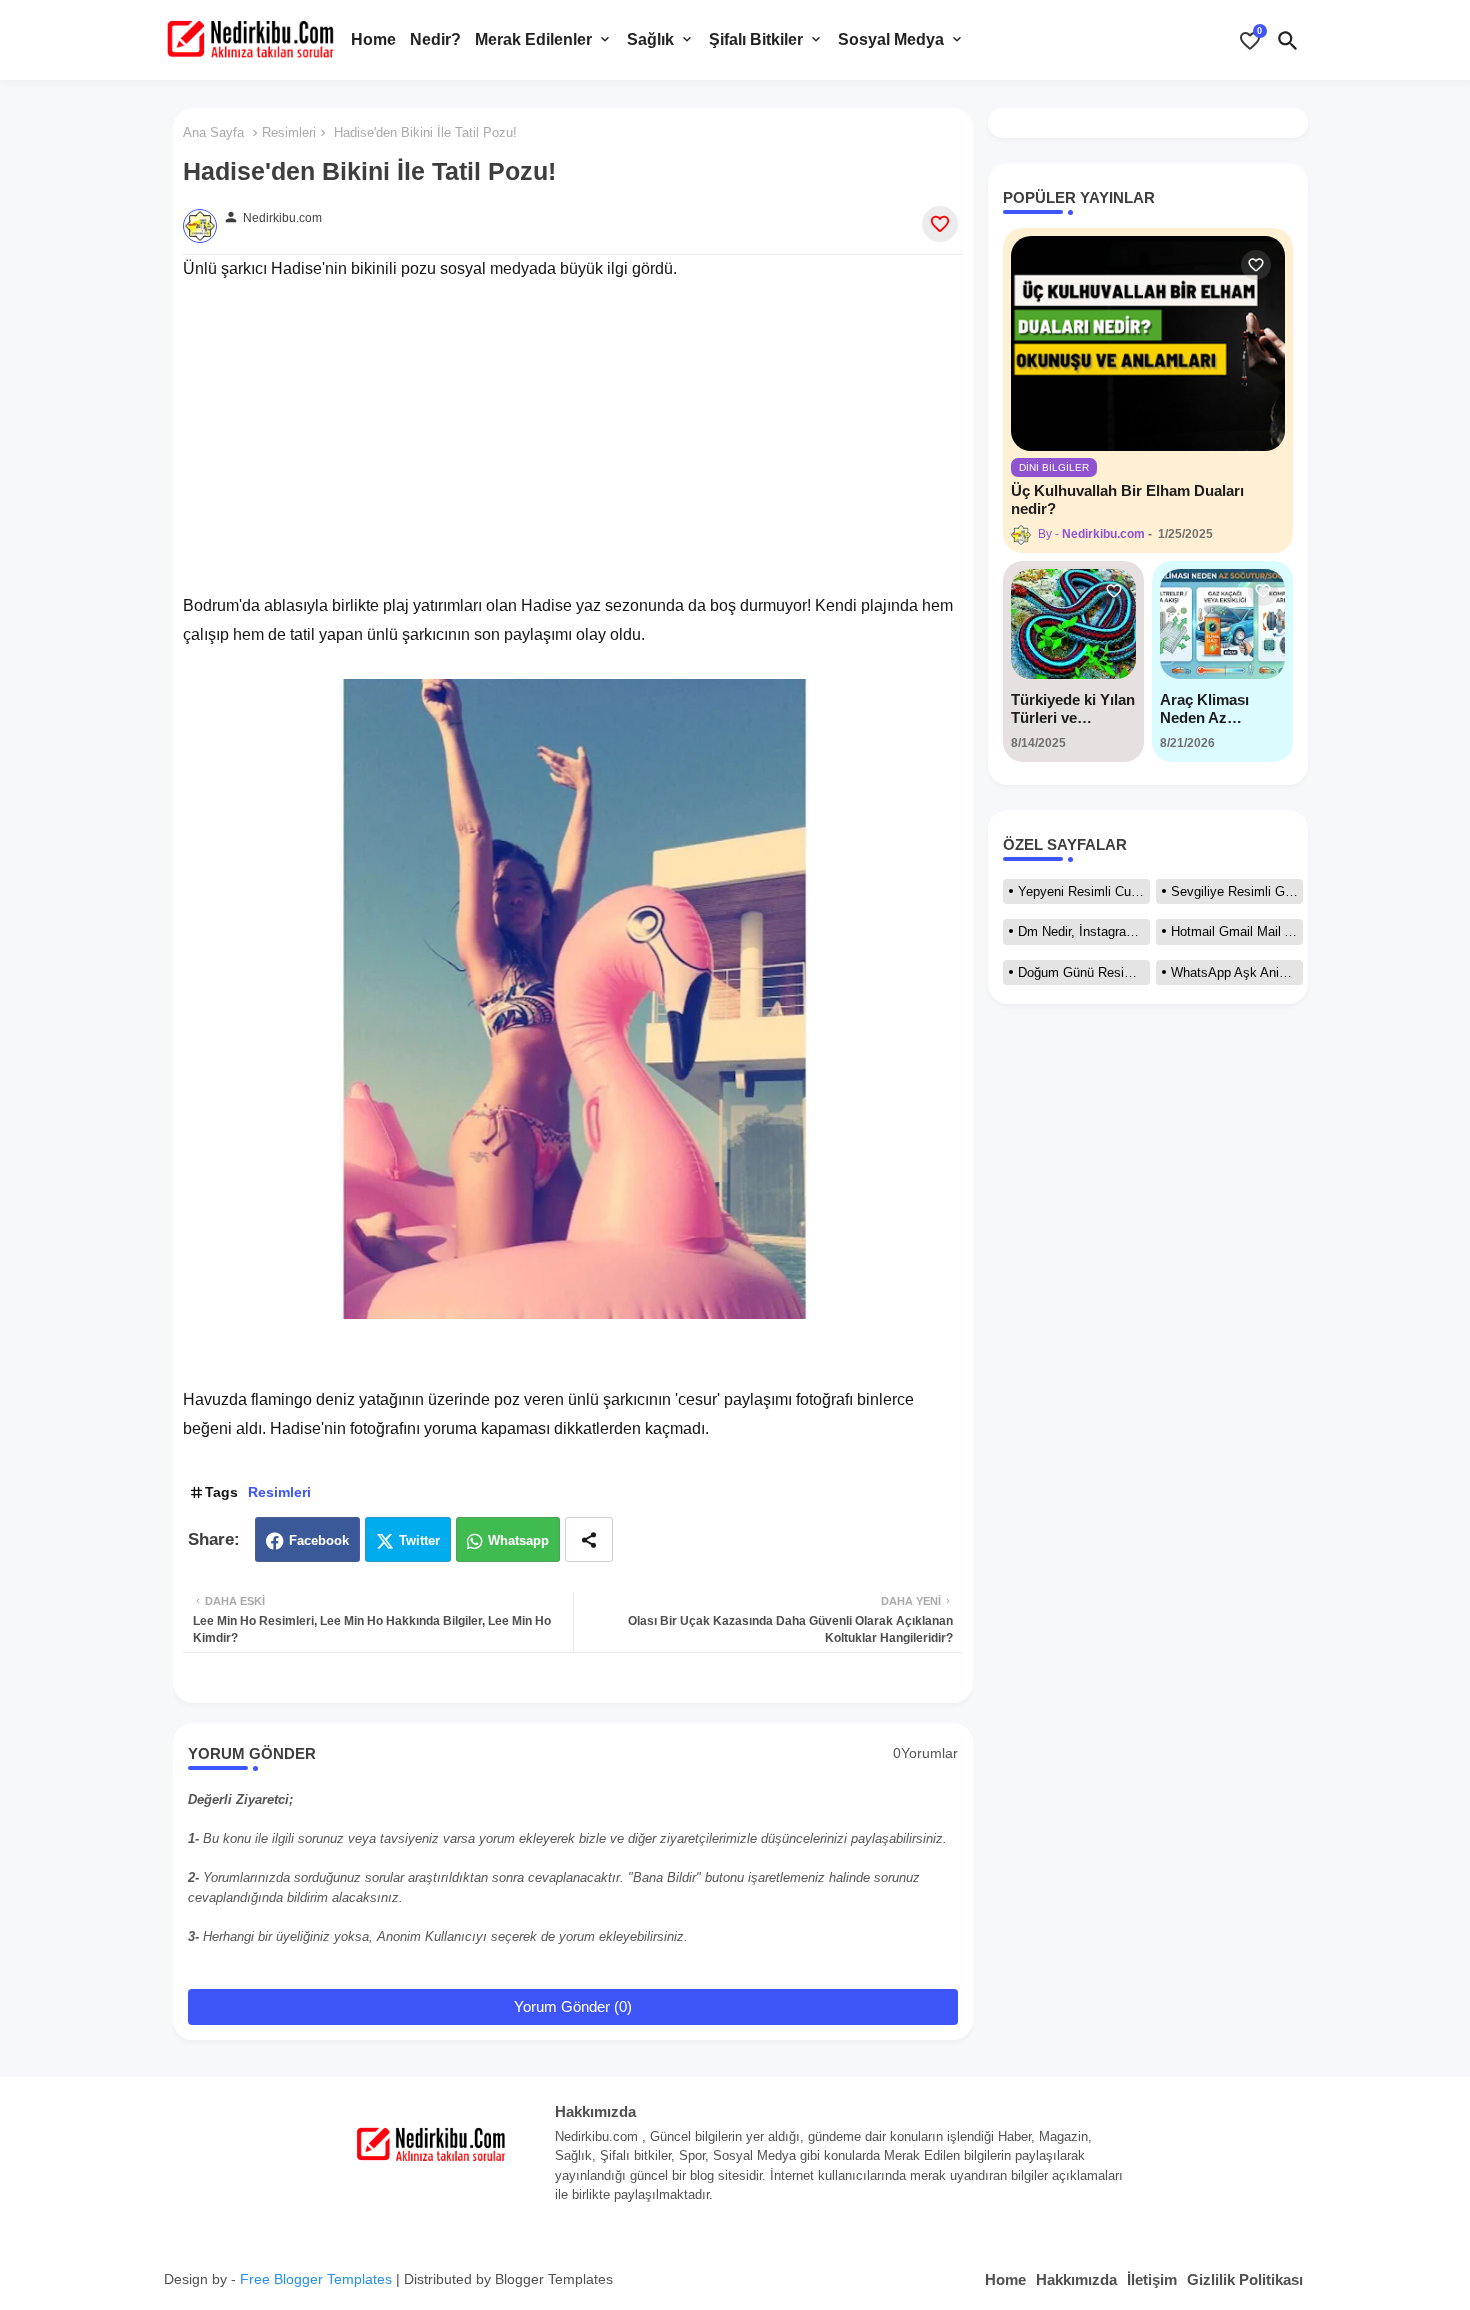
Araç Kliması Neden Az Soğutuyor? (1204, 709)
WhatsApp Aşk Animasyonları (1237, 972)
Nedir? (435, 39)
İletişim (1152, 2279)
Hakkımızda (1076, 2279)
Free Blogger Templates (316, 2279)
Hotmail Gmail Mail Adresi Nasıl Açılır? (1237, 931)
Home (373, 39)
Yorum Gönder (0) (573, 2006)
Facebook (319, 1540)
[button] (1288, 40)
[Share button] (589, 1539)
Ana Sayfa (213, 132)
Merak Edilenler (533, 39)
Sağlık (650, 39)
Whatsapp (518, 1540)
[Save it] (940, 224)
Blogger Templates (554, 2279)
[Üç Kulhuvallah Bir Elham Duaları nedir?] (1148, 343)
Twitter (419, 1540)
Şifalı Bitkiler (756, 39)
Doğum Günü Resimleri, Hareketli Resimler (1084, 972)
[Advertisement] (573, 424)
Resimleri (289, 132)
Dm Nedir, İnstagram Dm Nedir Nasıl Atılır (1084, 931)
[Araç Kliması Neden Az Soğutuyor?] (1222, 624)
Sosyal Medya (891, 39)
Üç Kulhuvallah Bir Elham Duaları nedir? (1127, 499)
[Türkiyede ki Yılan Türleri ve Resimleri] (1073, 624)
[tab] (373, 40)
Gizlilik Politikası (1245, 2279)
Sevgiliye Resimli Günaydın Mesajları (1237, 891)
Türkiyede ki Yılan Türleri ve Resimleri (1073, 709)
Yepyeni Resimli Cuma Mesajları (1084, 891)
